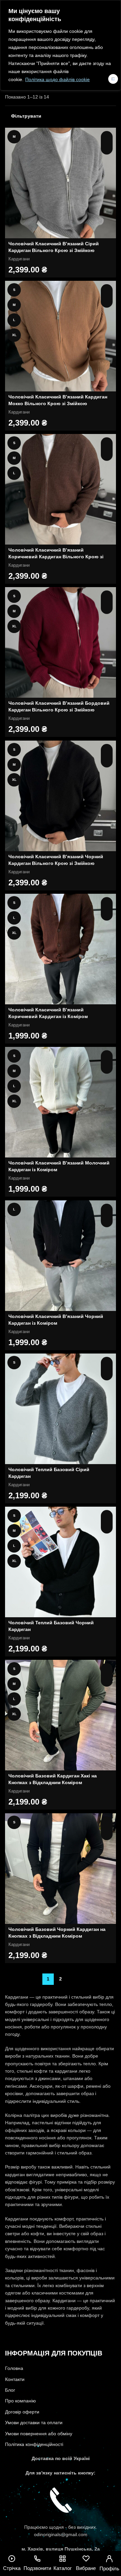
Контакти (15, 2379)
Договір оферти (22, 2412)
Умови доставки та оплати (34, 2423)
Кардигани (19, 259)
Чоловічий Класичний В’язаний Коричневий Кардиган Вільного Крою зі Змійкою (56, 556)
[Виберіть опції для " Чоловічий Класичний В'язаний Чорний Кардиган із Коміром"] (107, 1210)
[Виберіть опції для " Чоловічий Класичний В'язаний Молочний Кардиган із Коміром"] (107, 1056)
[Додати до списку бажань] (107, 149)
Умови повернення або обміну (39, 2434)
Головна (14, 2368)
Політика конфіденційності (34, 2444)
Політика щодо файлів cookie (57, 79)
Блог (10, 2390)
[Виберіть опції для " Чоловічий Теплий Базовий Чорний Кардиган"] (107, 1516)
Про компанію (21, 2401)
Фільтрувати (26, 116)
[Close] (113, 79)
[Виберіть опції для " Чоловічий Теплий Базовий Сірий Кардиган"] (107, 1363)
